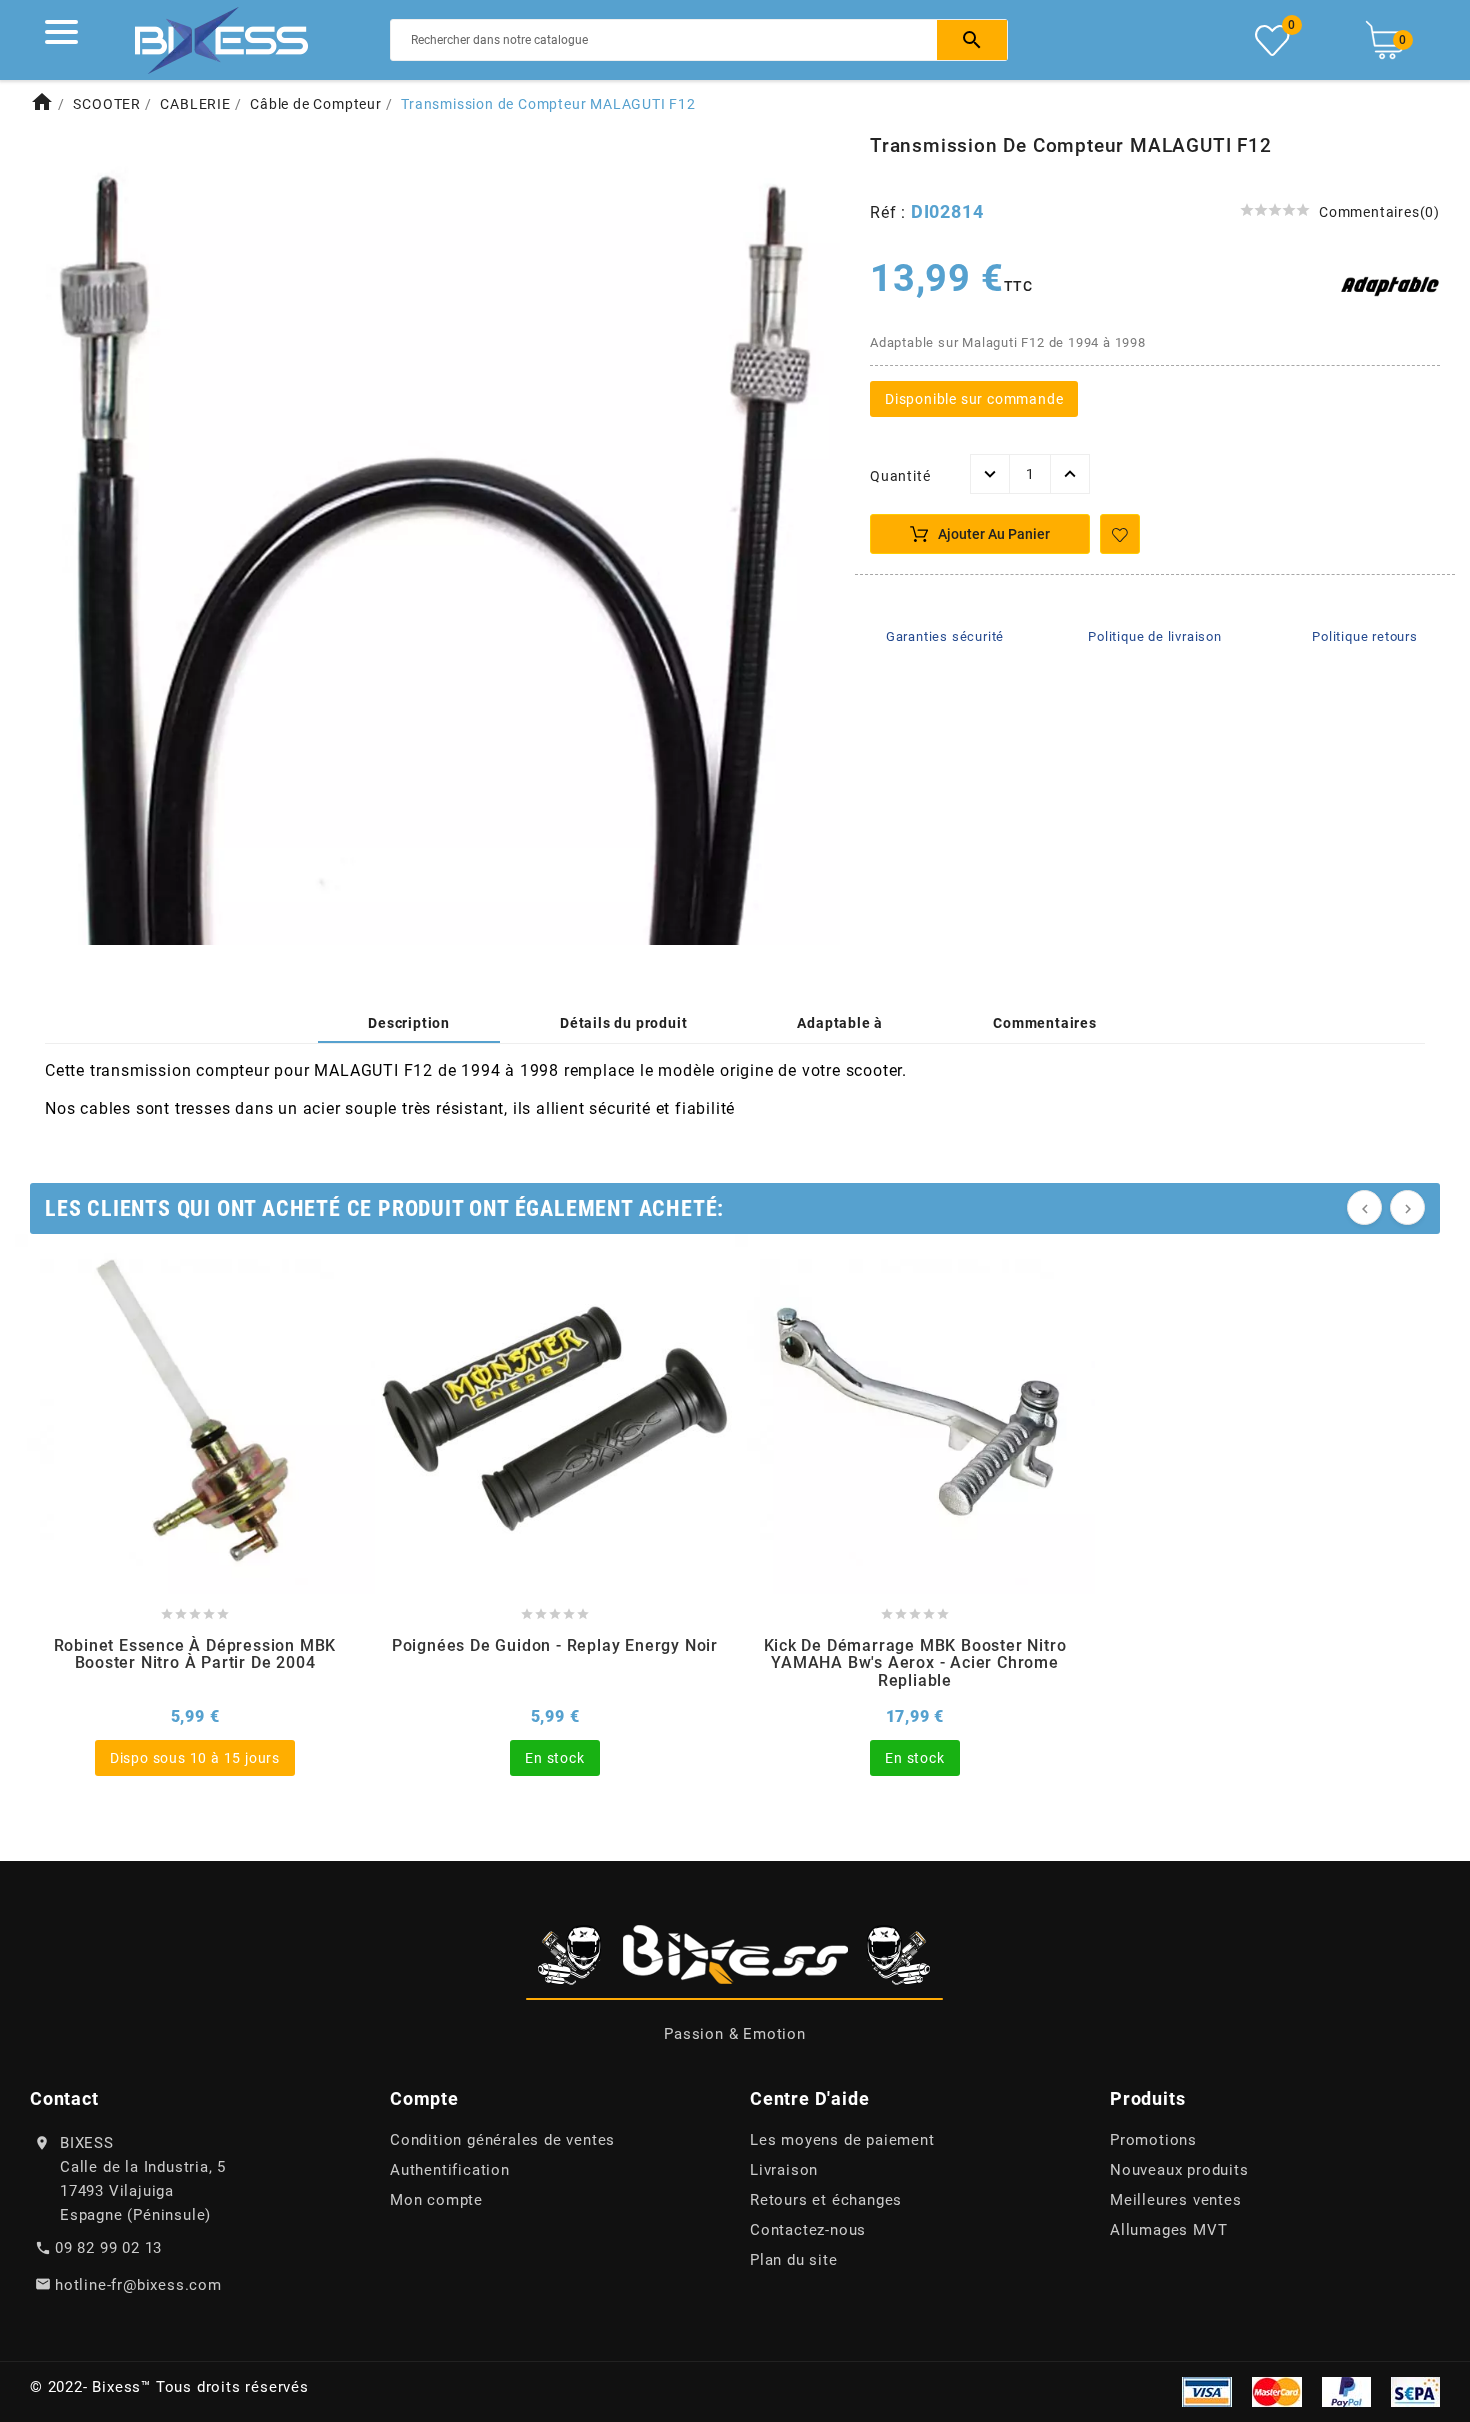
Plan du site (794, 2260)
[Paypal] (1346, 2390)
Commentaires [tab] (1045, 1023)
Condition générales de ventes (502, 2140)
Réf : (890, 212)
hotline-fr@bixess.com (138, 2285)
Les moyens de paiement (842, 2140)
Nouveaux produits (1179, 2170)
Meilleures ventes (1176, 2200)
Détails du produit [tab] (623, 1023)
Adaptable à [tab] (840, 1023)
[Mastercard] (1277, 2390)
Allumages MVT (1168, 2230)
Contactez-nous (808, 2230)
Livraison (784, 2170)
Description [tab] (409, 1023)
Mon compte (436, 2200)
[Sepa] (1415, 2390)
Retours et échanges (826, 2200)
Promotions (1153, 2140)
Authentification (450, 2170)
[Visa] (1207, 2390)
